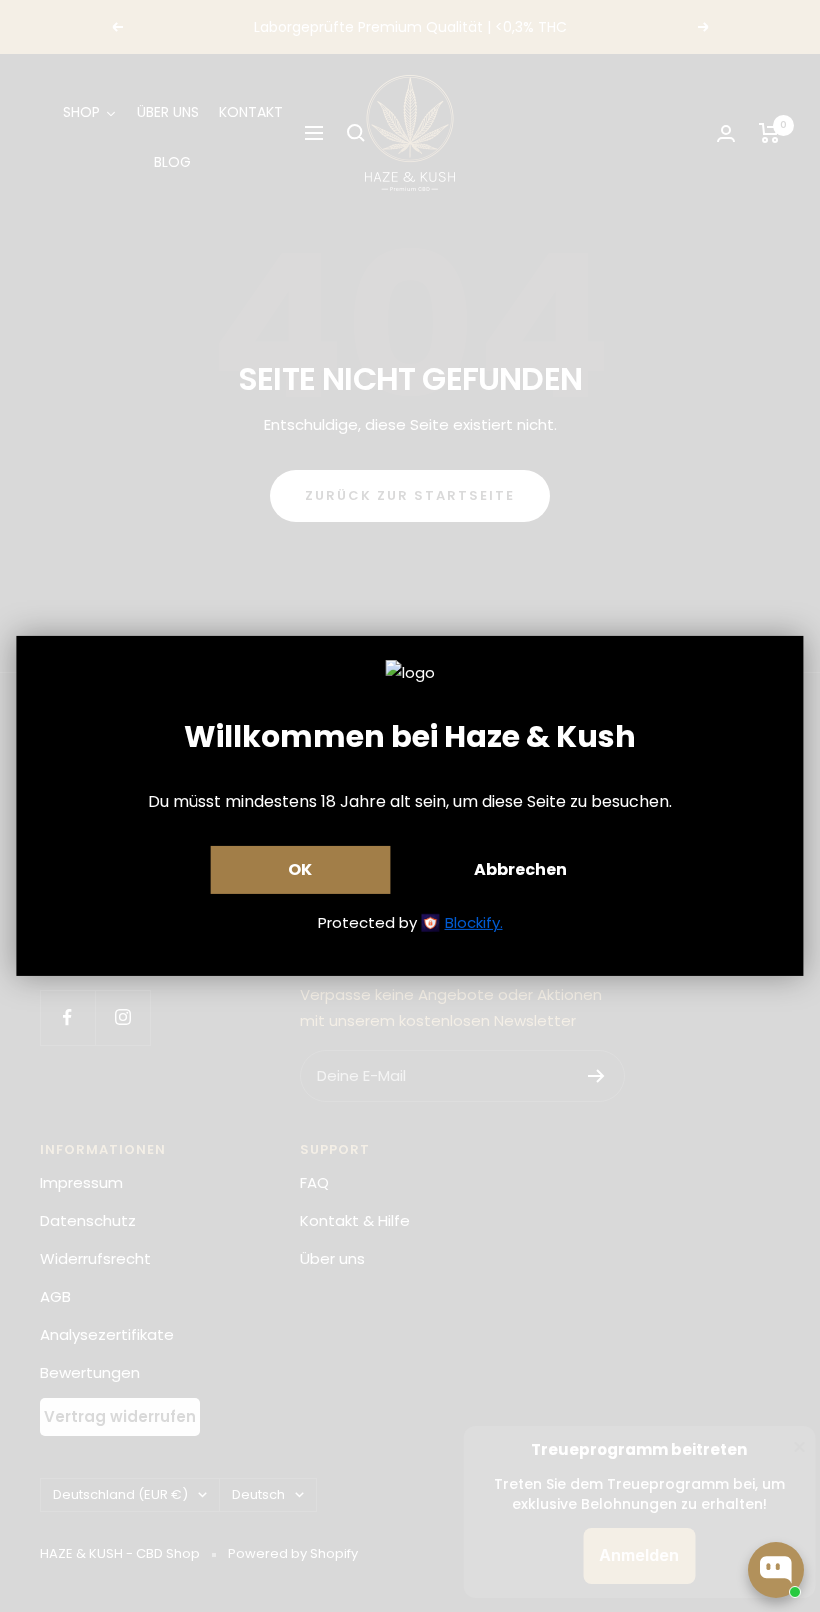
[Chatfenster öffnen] (776, 1570)
